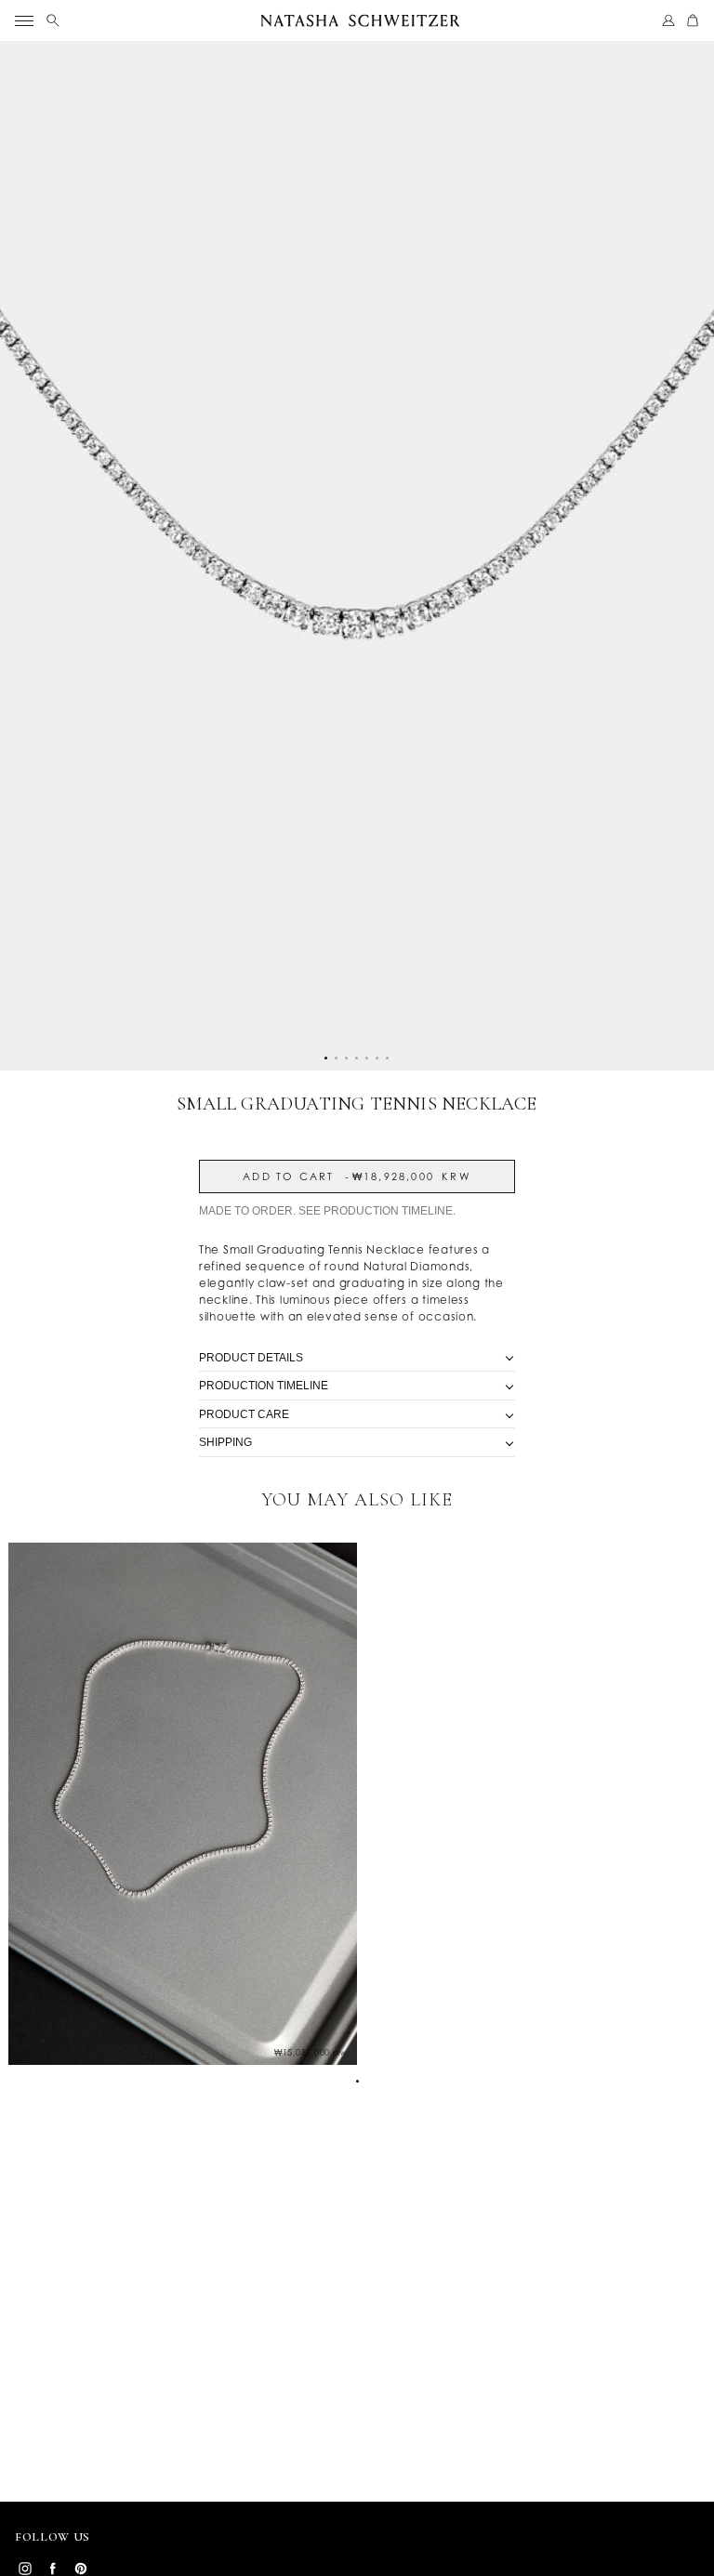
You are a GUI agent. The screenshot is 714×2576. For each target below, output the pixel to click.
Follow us (53, 2537)
